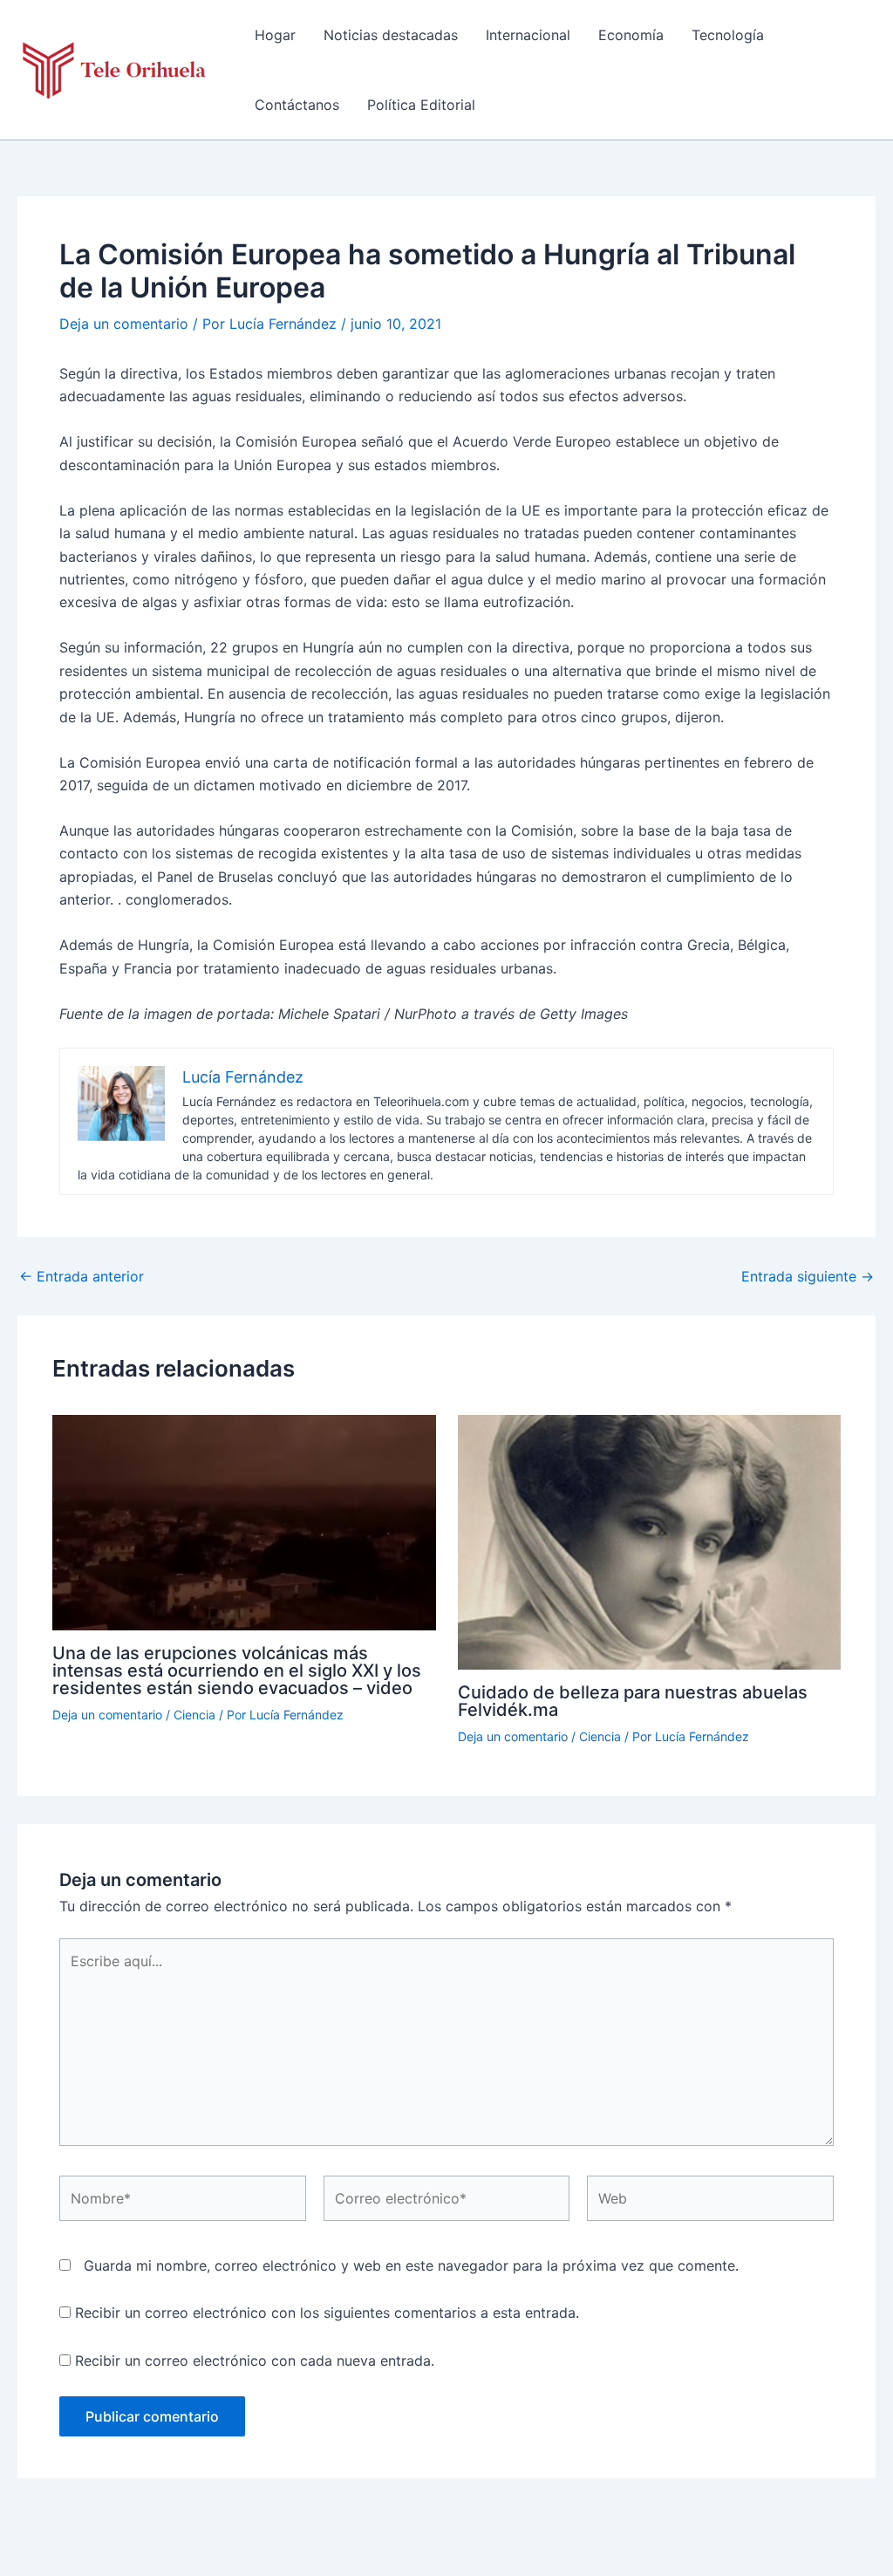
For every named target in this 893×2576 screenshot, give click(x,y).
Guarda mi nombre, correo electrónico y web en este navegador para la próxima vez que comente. (411, 2265)
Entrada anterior (82, 1276)
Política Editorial (421, 105)
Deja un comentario (124, 324)
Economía (631, 35)
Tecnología (728, 35)
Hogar (275, 35)
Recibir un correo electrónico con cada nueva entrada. (255, 2361)
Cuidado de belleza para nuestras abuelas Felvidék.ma (633, 1701)
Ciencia (194, 1715)
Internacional (528, 35)
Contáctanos (297, 105)
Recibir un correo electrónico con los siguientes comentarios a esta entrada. (327, 2313)
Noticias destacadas (391, 35)
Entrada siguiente (808, 1276)
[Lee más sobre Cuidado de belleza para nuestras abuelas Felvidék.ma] (650, 1541)
